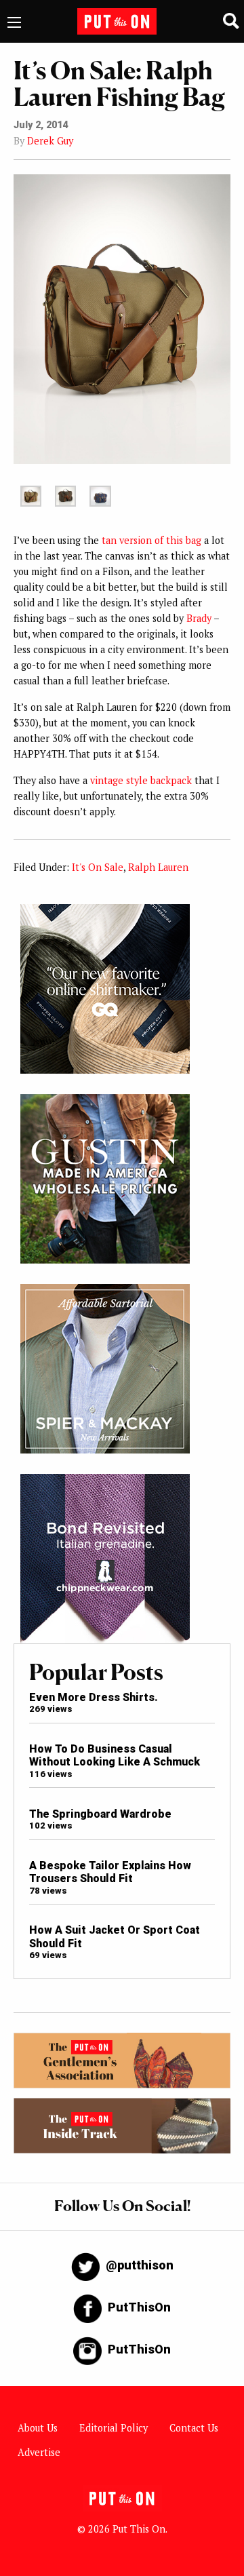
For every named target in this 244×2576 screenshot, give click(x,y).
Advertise (39, 2452)
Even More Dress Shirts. (94, 1697)
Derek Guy (50, 141)
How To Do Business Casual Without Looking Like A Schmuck (115, 1755)
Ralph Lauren (158, 867)
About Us (38, 2428)
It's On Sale (98, 867)
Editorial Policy (114, 2428)
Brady (199, 618)
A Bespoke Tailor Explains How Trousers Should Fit (110, 1872)
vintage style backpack (141, 780)
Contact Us (194, 2428)
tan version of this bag (151, 540)
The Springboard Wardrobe (100, 1814)
